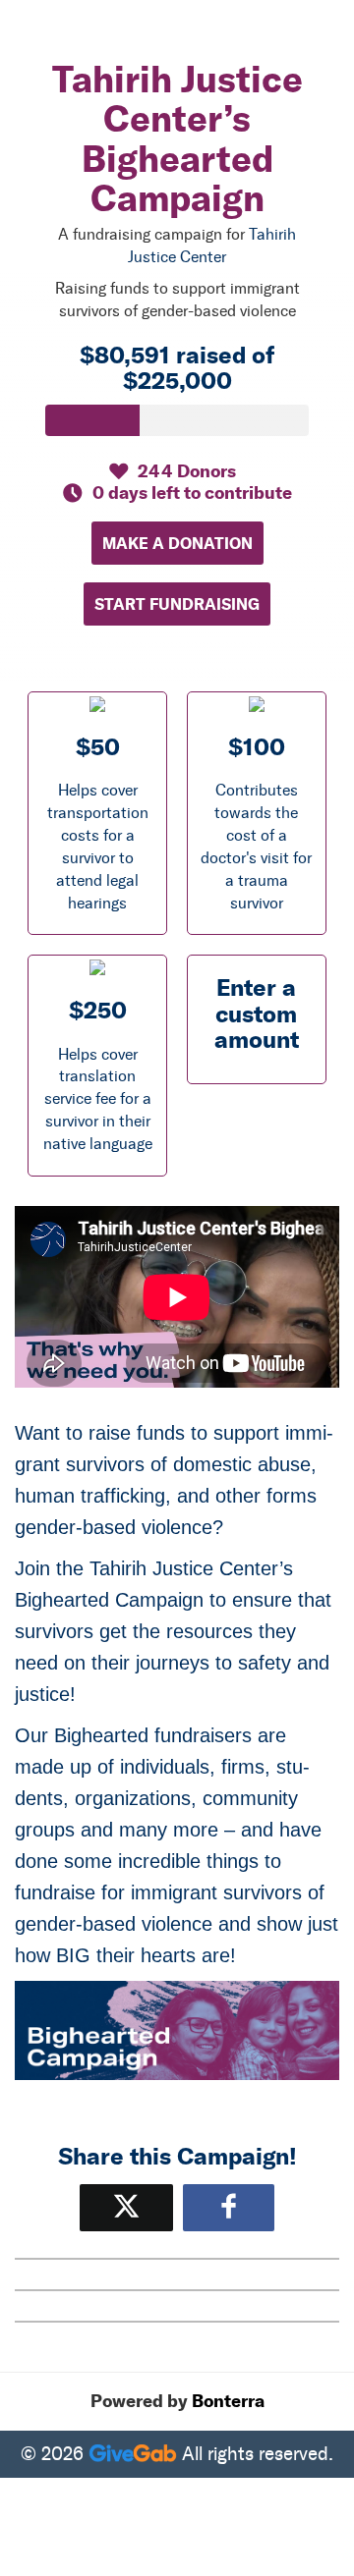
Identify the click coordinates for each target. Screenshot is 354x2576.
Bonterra (228, 2401)
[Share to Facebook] (229, 2207)
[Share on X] (126, 2207)
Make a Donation (177, 543)
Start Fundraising (177, 604)
